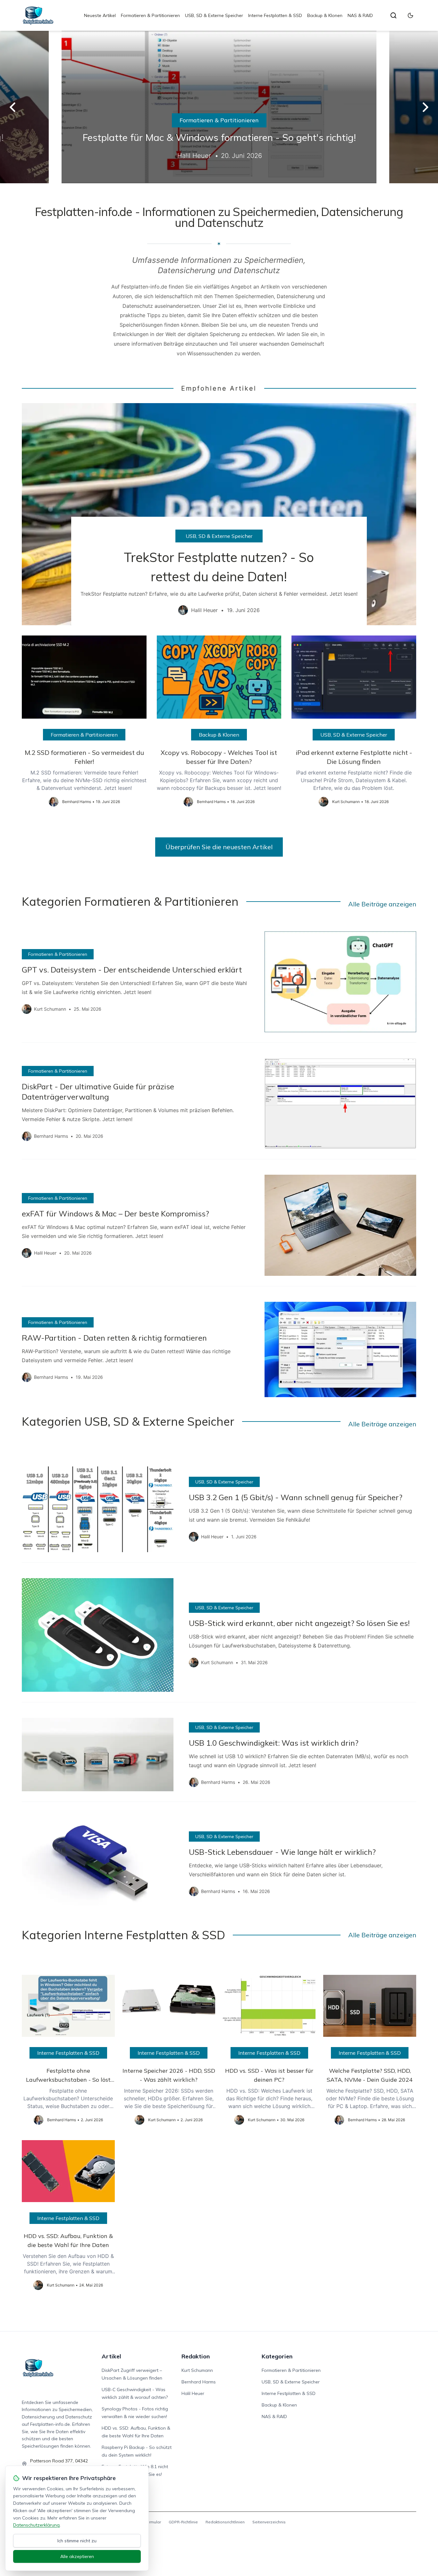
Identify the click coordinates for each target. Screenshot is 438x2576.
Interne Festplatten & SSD (275, 15)
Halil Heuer (193, 2393)
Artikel (111, 2356)
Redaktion (196, 2356)
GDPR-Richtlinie (183, 2522)
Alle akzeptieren (77, 2556)
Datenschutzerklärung (36, 2525)
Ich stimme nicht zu (77, 2541)
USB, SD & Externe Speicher (214, 15)
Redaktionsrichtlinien (225, 2522)
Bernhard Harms (199, 2382)
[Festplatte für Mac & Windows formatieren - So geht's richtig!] (219, 107)
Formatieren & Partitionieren (150, 15)
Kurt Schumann (197, 2370)
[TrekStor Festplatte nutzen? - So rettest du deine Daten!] (219, 514)
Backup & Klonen (325, 15)
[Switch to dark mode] (410, 15)
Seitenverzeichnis (269, 2522)
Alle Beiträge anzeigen (382, 904)
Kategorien (277, 2356)
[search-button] (393, 15)
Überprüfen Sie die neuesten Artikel (219, 847)
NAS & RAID (360, 15)
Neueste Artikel (100, 15)
